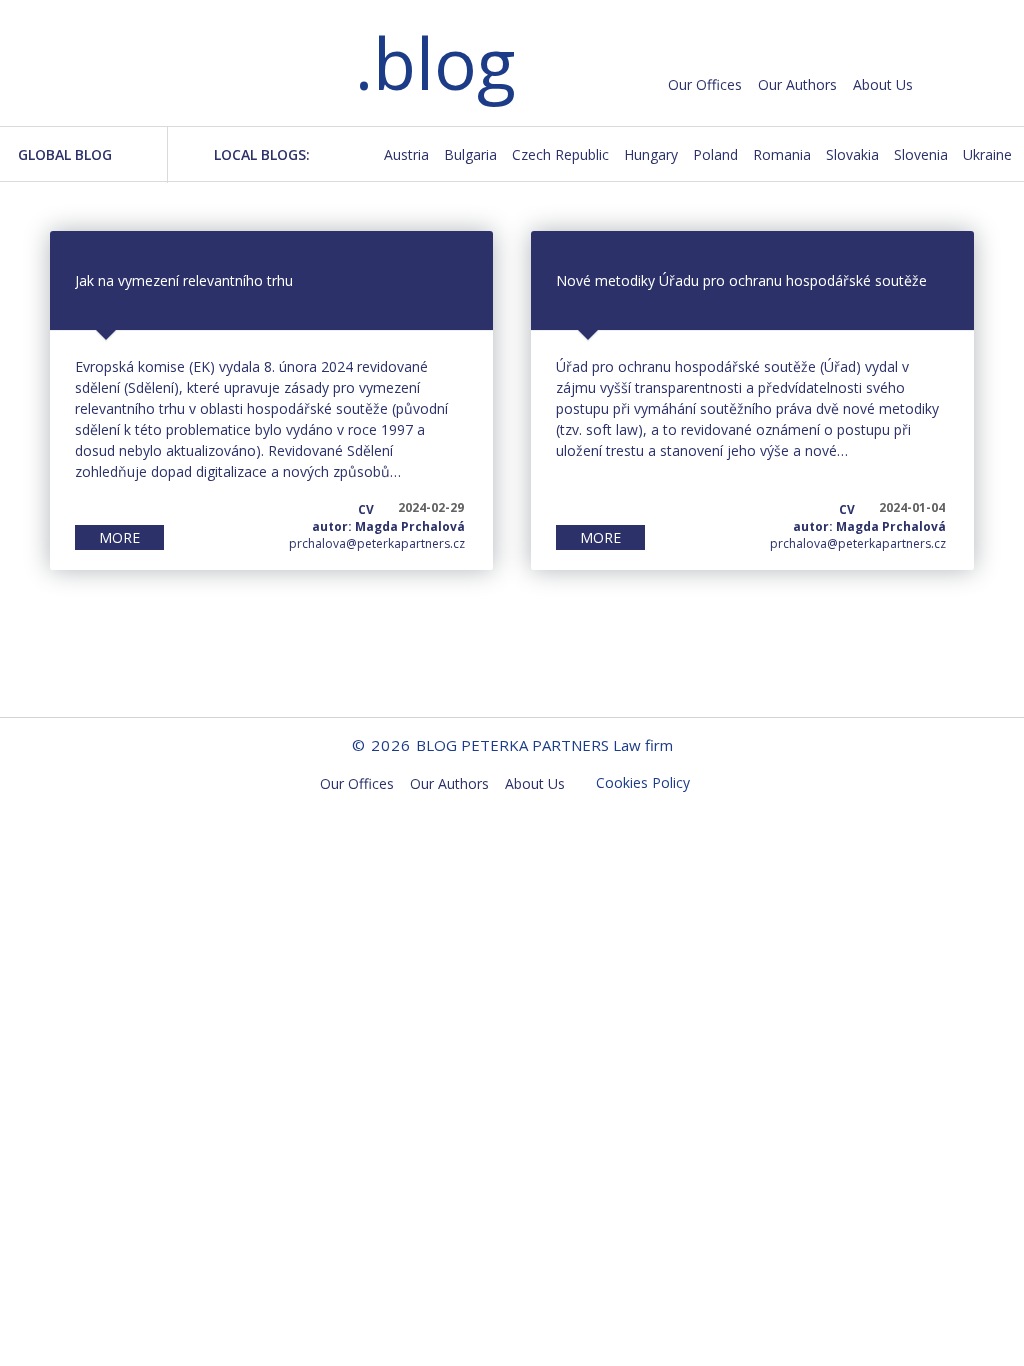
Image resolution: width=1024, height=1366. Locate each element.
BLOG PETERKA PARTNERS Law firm (180, 67)
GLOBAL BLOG (65, 154)
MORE (119, 537)
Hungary (651, 154)
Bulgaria (470, 154)
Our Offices (705, 84)
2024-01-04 (912, 507)
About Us (883, 84)
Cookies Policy (643, 782)
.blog (435, 62)
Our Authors (797, 84)
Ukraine (987, 154)
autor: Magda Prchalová (388, 526)
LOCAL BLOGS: (262, 154)
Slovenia (921, 154)
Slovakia (852, 154)
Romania (782, 154)
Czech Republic (560, 154)
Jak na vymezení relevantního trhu (184, 280)
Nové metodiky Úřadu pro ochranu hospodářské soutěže (741, 280)
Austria (406, 154)
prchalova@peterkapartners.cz (377, 543)
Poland (715, 154)
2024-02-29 (431, 507)
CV (366, 509)
